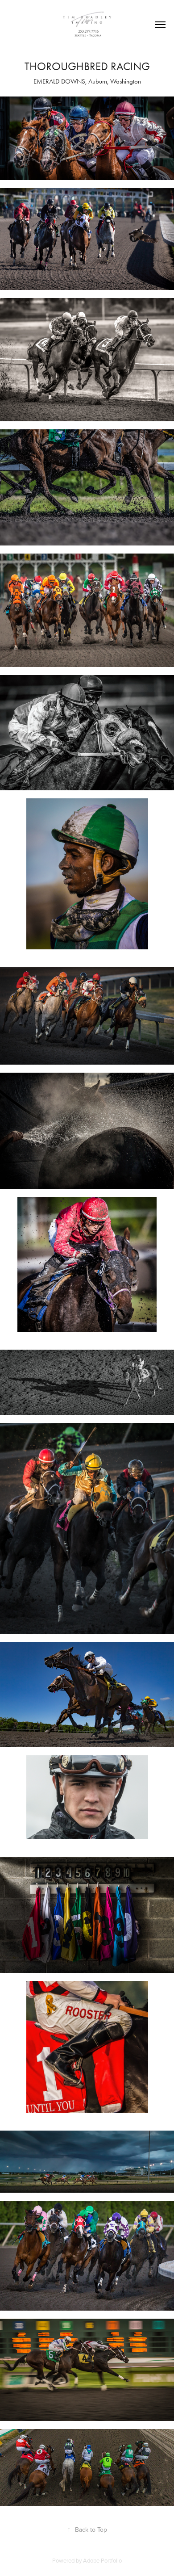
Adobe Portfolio (102, 2560)
